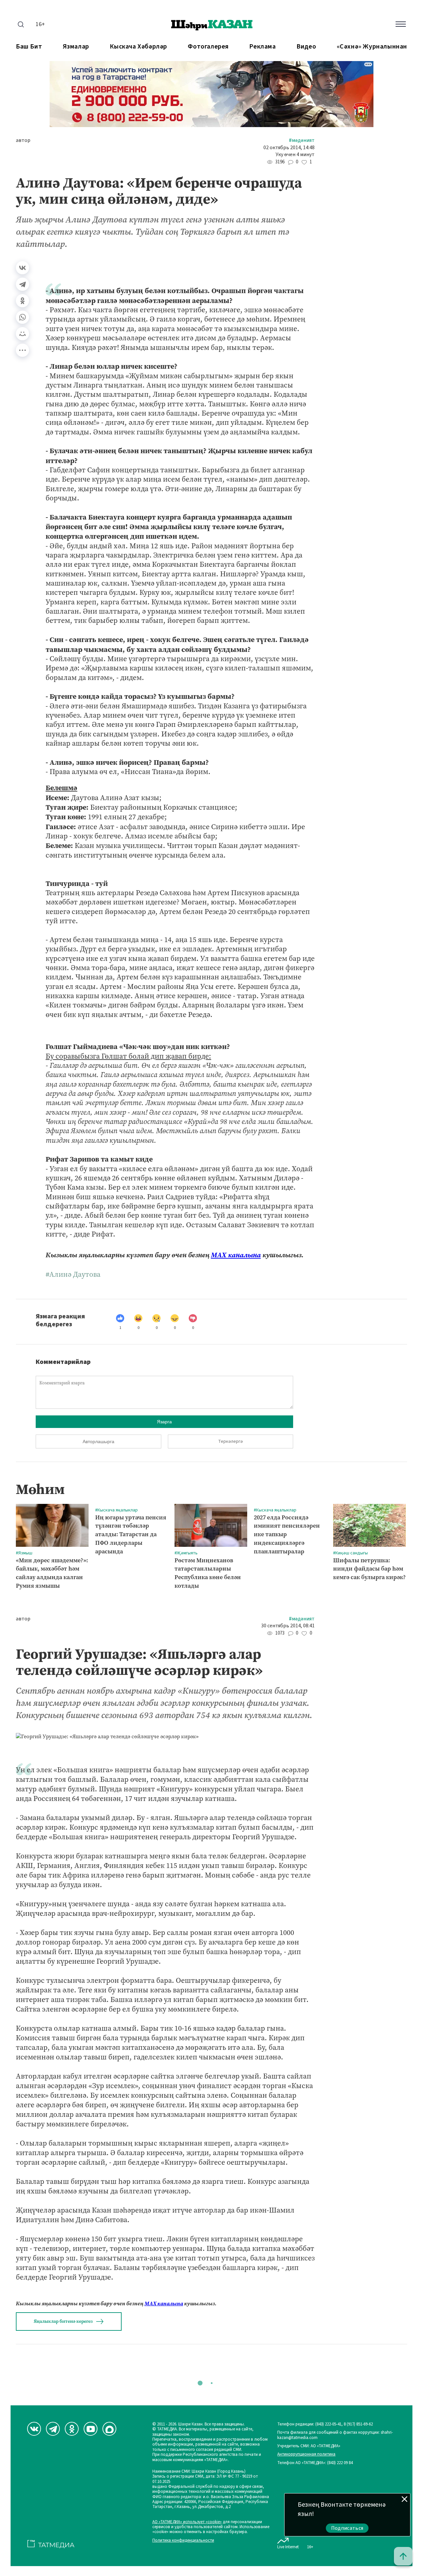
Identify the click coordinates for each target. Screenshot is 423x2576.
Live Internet (288, 2547)
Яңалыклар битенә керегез (63, 2321)
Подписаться (347, 2528)
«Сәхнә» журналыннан (372, 47)
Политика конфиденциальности (183, 2541)
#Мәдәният (302, 140)
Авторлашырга (98, 1441)
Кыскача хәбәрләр (138, 47)
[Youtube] (91, 2429)
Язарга (164, 1422)
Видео (306, 47)
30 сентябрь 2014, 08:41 (288, 1626)
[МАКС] (109, 2429)
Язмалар (76, 47)
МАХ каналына (236, 1255)
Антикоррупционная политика (306, 2454)
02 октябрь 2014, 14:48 (289, 148)
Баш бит (29, 47)
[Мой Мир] (22, 334)
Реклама (262, 47)
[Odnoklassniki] (72, 2429)
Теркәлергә (231, 1441)
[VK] (34, 2429)
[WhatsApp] (22, 317)
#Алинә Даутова (73, 1274)
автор (23, 140)
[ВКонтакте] (22, 268)
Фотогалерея (208, 47)
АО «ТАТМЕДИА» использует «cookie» (187, 2522)
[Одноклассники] (22, 301)
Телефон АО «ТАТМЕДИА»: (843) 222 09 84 (315, 2463)
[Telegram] (22, 284)
